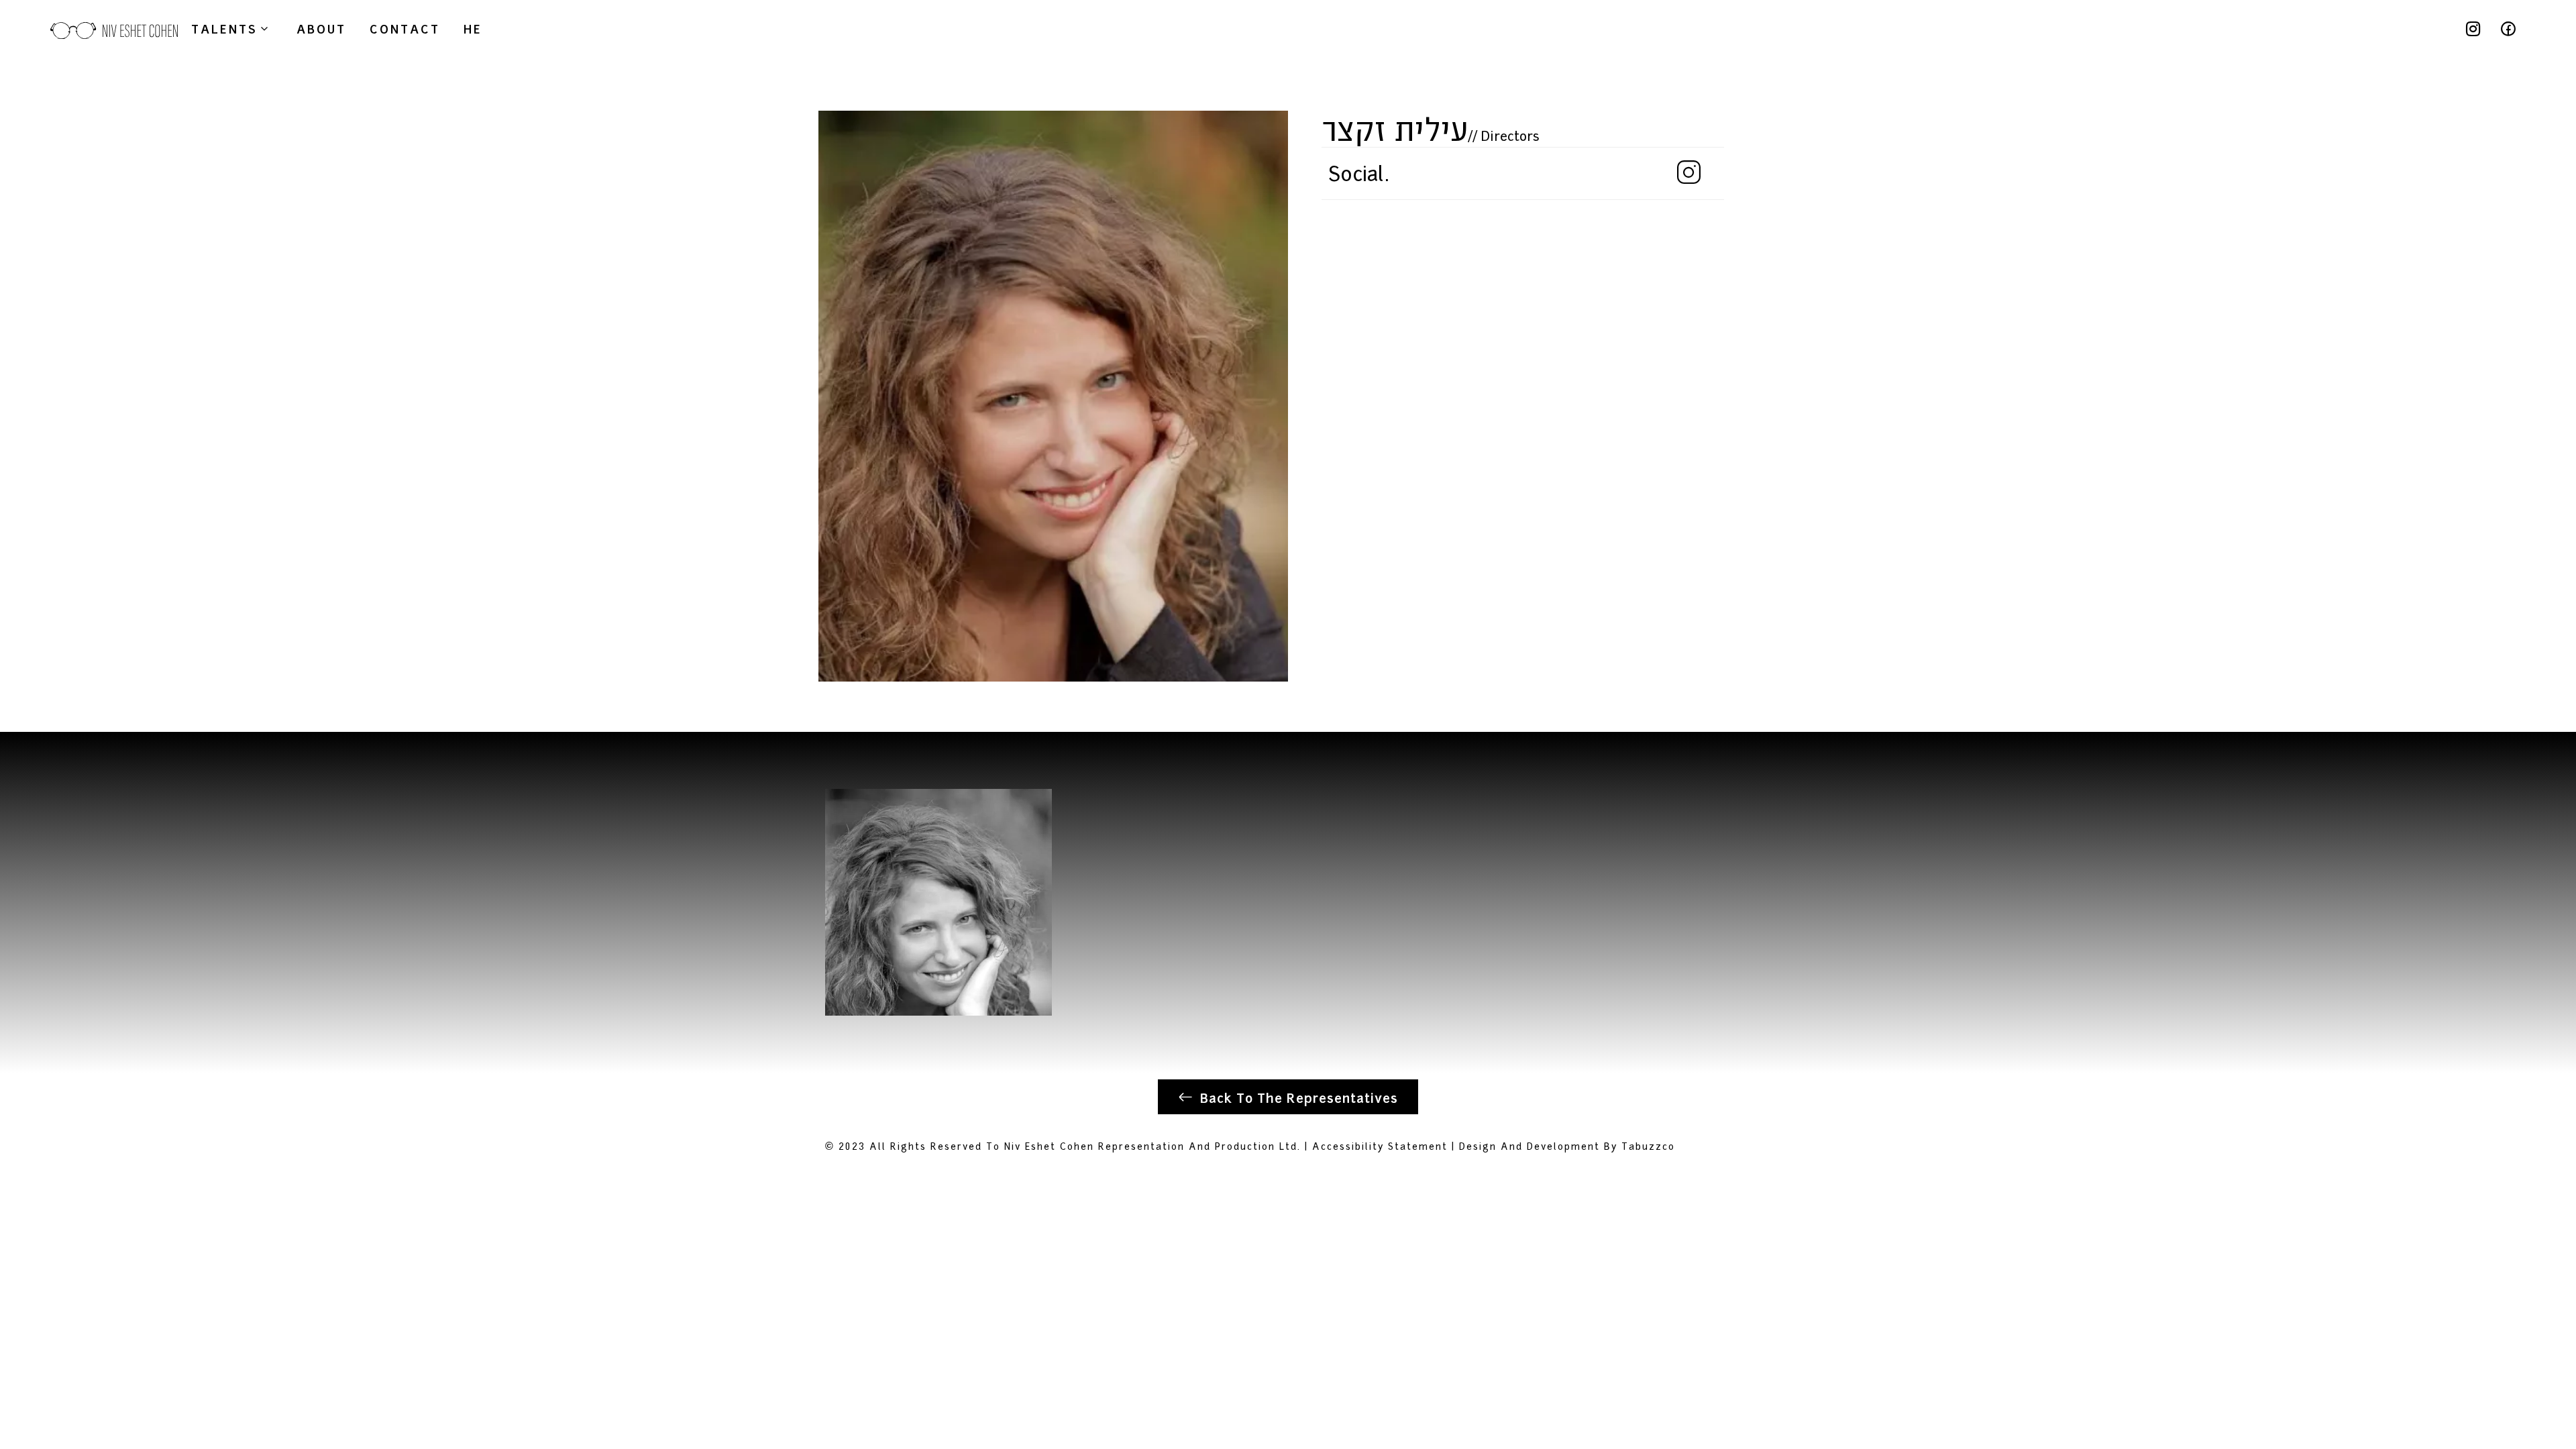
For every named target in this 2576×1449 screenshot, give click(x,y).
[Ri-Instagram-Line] (2473, 29)
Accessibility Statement (1380, 1145)
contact (405, 28)
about (321, 28)
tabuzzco (1648, 1145)
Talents (224, 28)
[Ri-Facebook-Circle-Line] (2508, 29)
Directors (1510, 135)
